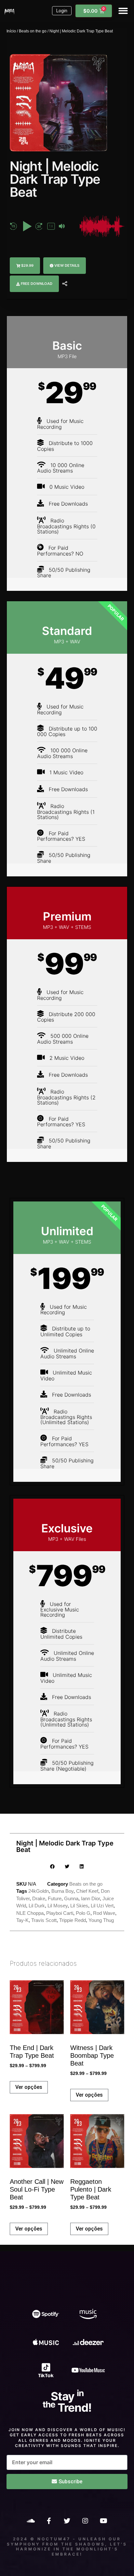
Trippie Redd (73, 1920)
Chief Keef (87, 1891)
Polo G (83, 1913)
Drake (39, 1898)
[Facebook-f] (49, 2521)
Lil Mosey (58, 1906)
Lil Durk (37, 1906)
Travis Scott (44, 1920)
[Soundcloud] (31, 2521)
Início (11, 31)
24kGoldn (39, 1891)
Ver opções (29, 2087)
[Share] (65, 284)
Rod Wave (104, 1913)
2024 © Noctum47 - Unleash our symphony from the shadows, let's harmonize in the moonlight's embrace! (67, 2547)
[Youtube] (103, 2521)
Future (55, 1898)
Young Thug (101, 1920)
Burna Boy (62, 1891)
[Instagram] (85, 2521)
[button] (123, 11)
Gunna (71, 1898)
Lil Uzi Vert (102, 1906)
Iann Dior (90, 1898)
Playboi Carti (60, 1913)
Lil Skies (79, 1906)
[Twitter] (67, 2521)
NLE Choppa (30, 1913)
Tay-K (22, 1920)
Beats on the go (33, 31)
